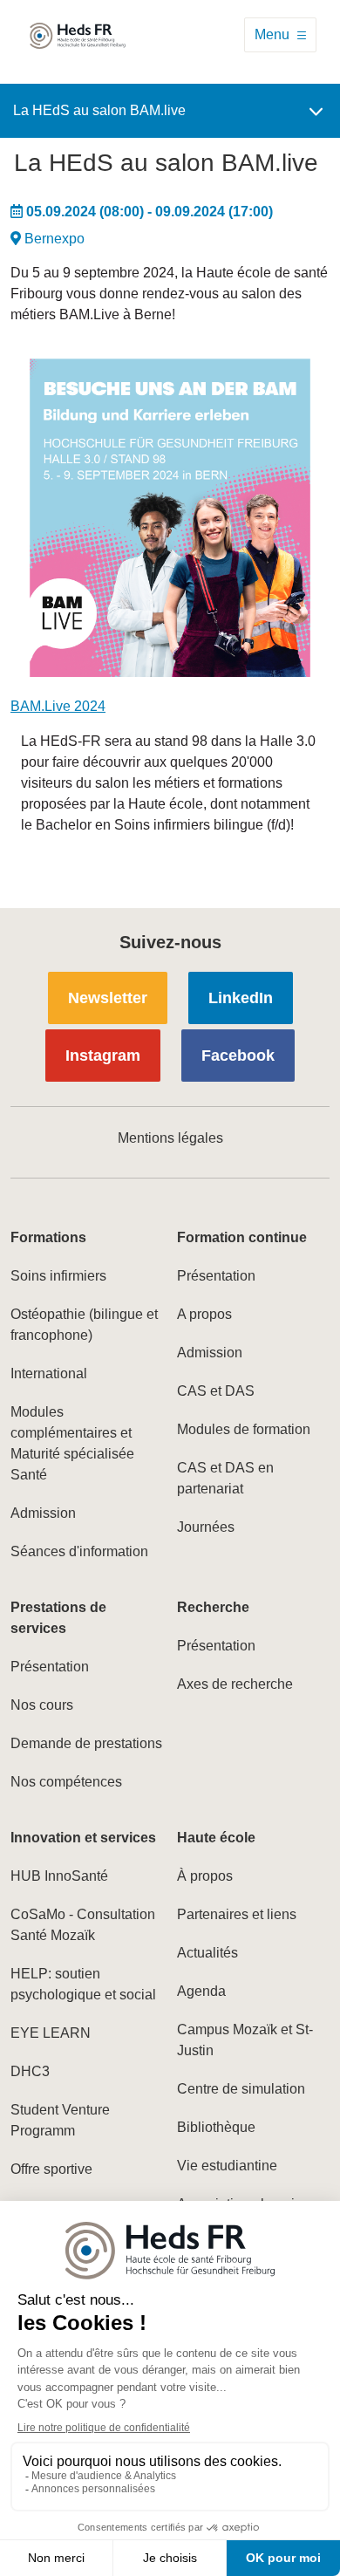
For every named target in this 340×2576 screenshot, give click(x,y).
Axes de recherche (235, 1684)
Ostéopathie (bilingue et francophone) (84, 1325)
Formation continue (242, 1237)
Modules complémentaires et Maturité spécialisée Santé (72, 1443)
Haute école (216, 1838)
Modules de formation (244, 1429)
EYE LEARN (51, 2033)
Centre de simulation (241, 2089)
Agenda (201, 1991)
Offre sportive (51, 2169)
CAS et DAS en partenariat (225, 1478)
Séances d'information (79, 1551)
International (49, 1373)
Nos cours (42, 1705)
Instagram (103, 1056)
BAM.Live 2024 (58, 706)
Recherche (213, 1607)
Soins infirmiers (58, 1276)
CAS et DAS (216, 1391)
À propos (205, 1876)
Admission (43, 1513)
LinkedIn (241, 998)
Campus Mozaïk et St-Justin (245, 2040)
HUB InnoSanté (59, 1876)
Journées (206, 1527)
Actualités (207, 1953)
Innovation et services (83, 1838)
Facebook (238, 1056)
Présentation (216, 1276)
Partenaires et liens (237, 1914)
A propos (204, 1314)
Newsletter (108, 998)
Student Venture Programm (60, 2120)
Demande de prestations (86, 1743)
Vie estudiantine (227, 2166)
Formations (48, 1237)
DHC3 (30, 2071)
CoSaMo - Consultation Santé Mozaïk (83, 1925)
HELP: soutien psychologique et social (83, 1984)
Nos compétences (66, 1782)
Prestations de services (58, 1618)
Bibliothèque (216, 2127)
